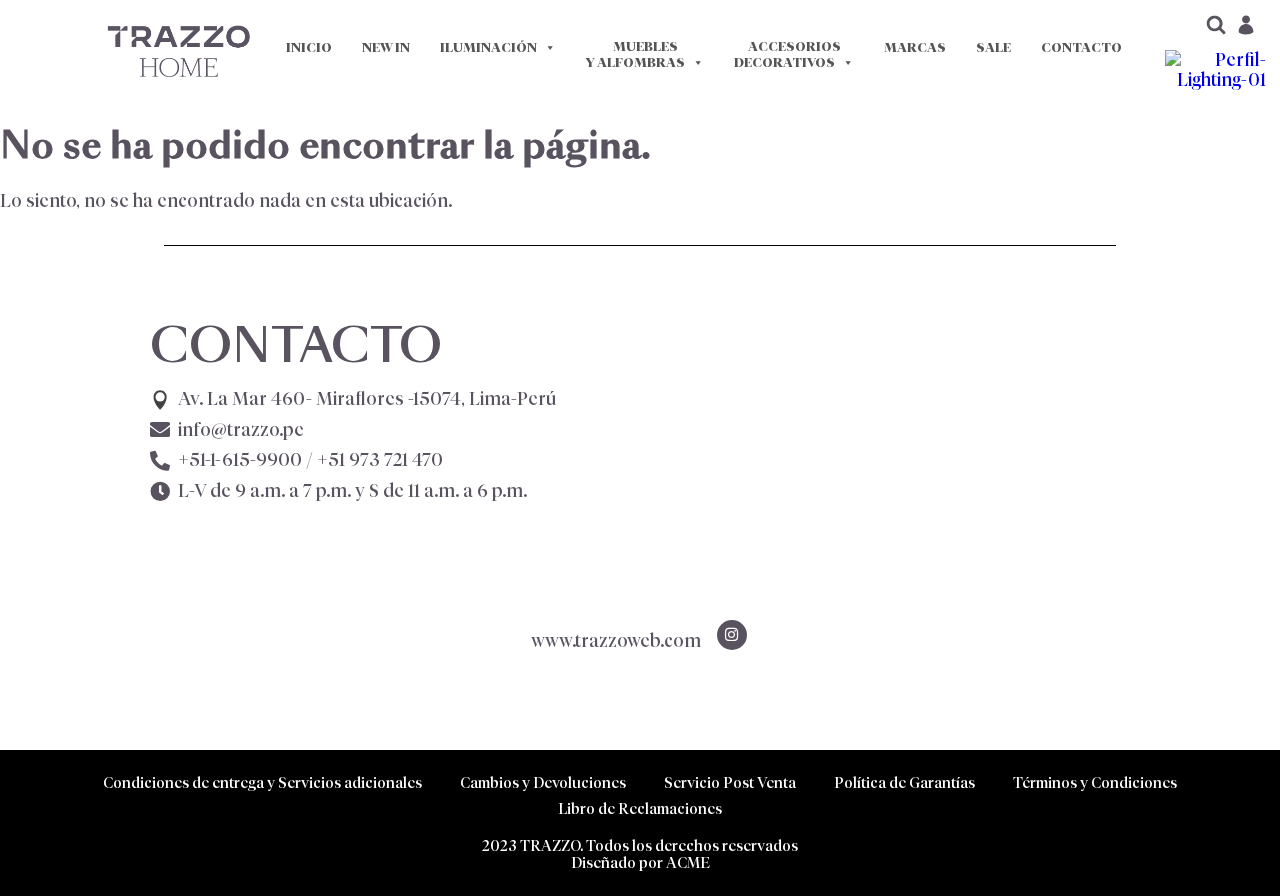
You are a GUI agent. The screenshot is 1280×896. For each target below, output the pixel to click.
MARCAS (915, 47)
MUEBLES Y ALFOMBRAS (635, 54)
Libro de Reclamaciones (640, 808)
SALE (993, 47)
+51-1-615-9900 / (310, 460)
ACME (688, 862)
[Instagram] (732, 635)
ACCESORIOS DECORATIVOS (787, 54)
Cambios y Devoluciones (543, 782)
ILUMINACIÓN (488, 47)
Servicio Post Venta (730, 782)
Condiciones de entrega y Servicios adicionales (262, 782)
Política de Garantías (904, 782)
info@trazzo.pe (241, 430)
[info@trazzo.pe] (160, 430)
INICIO (309, 47)
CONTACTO (1081, 47)
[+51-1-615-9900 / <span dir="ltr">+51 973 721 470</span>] (160, 461)
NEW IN (386, 47)
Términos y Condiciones (1095, 782)
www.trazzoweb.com (616, 641)
